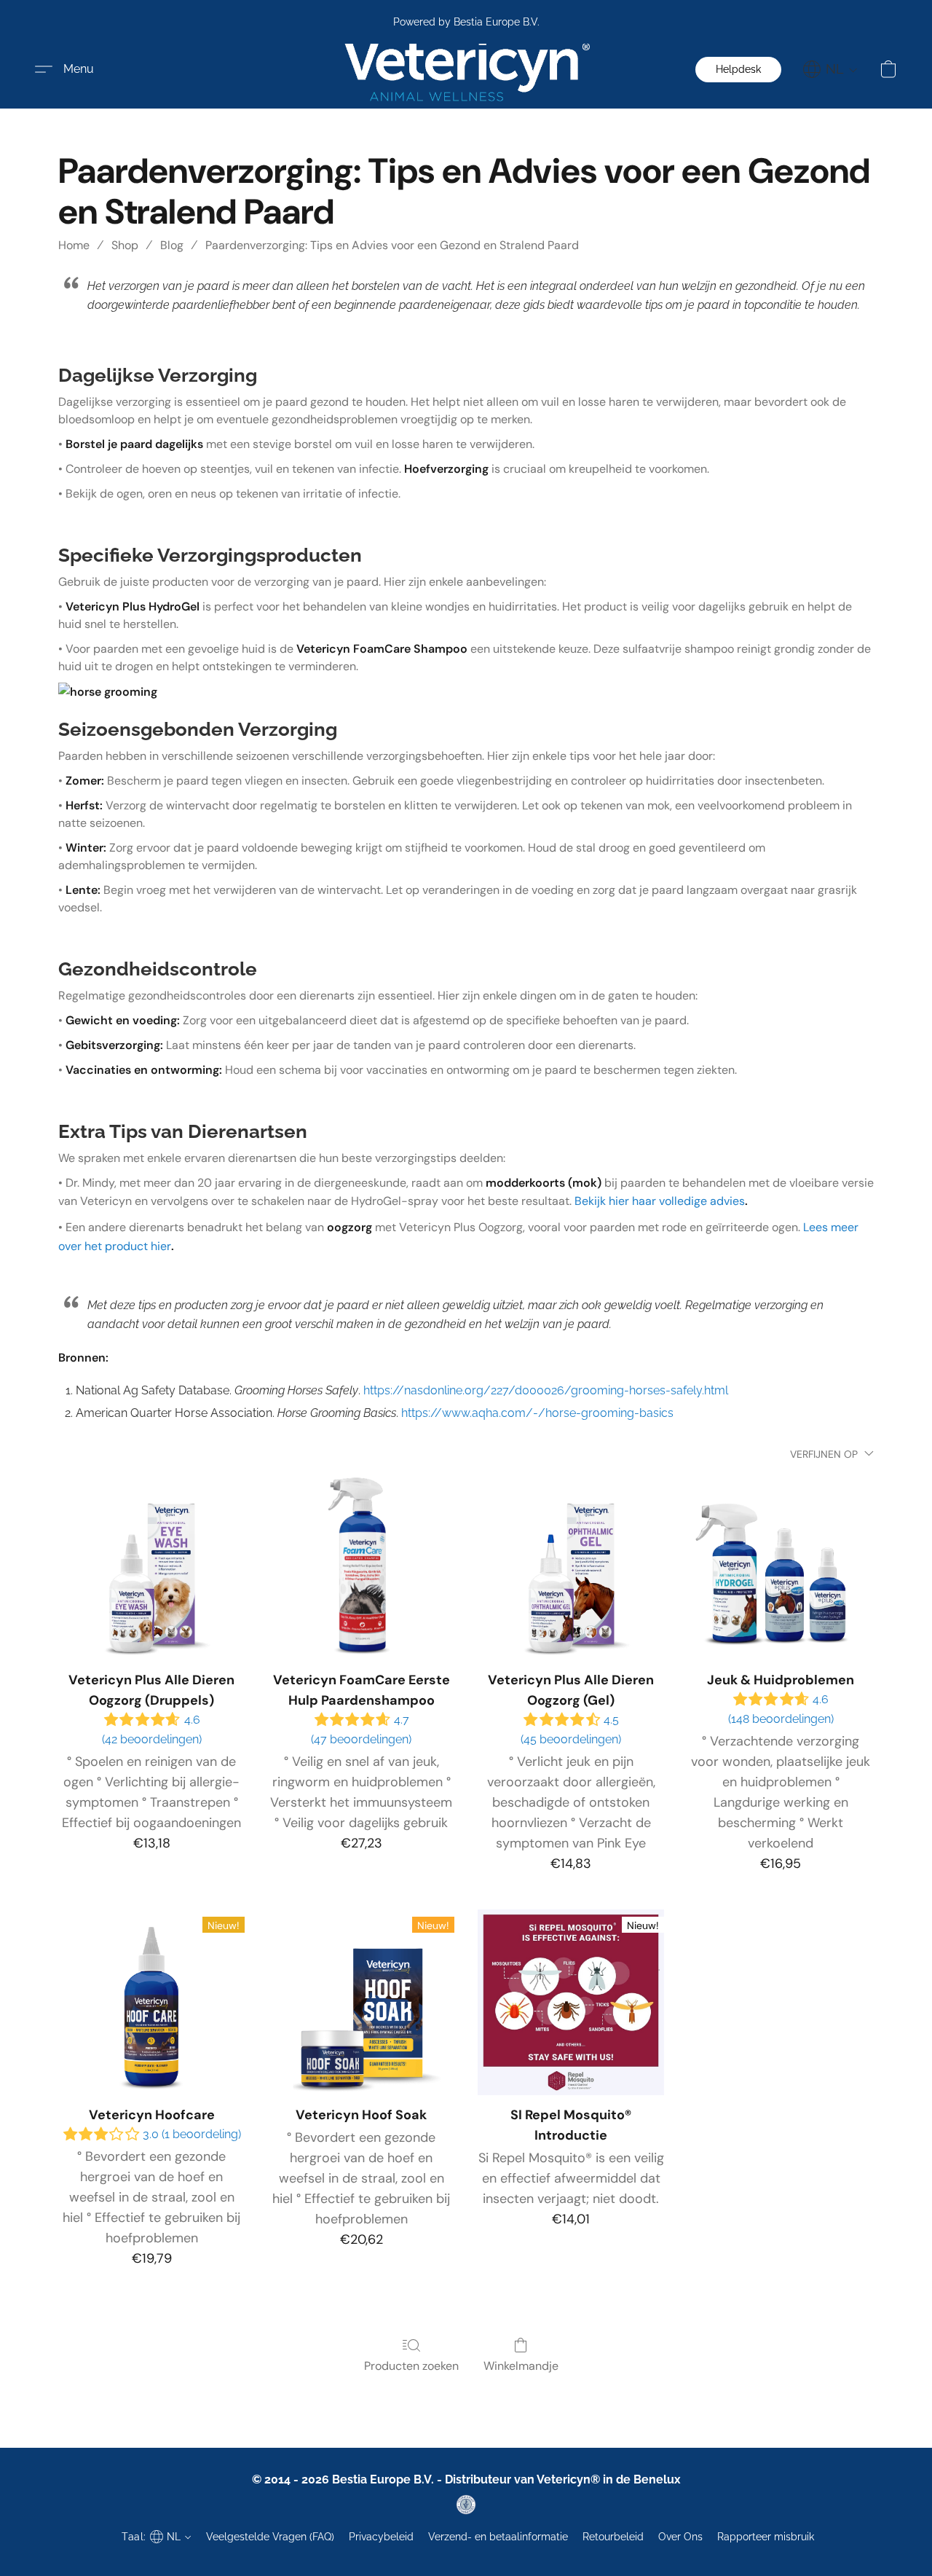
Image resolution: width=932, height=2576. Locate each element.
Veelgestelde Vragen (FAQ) (270, 2537)
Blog (172, 245)
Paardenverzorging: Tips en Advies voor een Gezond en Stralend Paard (392, 245)
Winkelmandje (521, 2366)
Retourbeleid (613, 2537)
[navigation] (830, 69)
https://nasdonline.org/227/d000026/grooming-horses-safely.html (546, 1390)
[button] (466, 70)
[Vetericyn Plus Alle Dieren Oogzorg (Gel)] (571, 1568)
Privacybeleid (381, 2537)
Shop (125, 245)
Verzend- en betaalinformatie (498, 2537)
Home (74, 245)
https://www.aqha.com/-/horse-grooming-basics (537, 1413)
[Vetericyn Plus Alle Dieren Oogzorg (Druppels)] (151, 1568)
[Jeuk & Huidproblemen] (781, 1568)
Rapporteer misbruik (766, 2537)
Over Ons (680, 2537)
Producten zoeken (411, 2366)
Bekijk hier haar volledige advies (660, 1201)
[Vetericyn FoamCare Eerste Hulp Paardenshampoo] (361, 1568)
